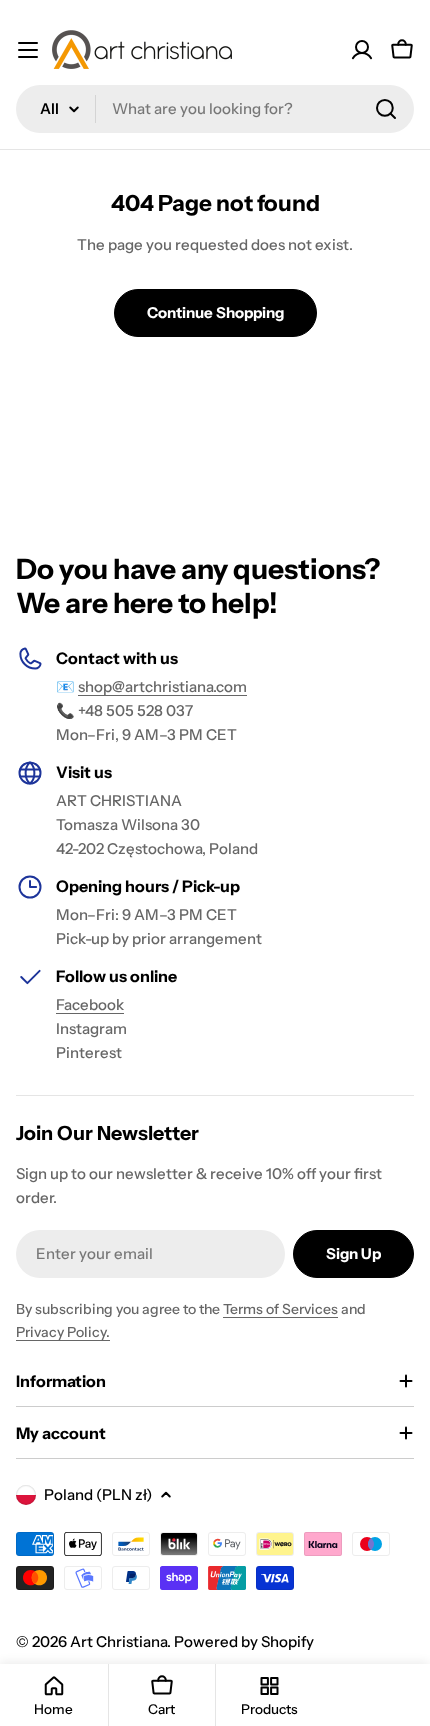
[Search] (386, 109)
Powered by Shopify (244, 1641)
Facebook (90, 1004)
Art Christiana (118, 1641)
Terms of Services (280, 1309)
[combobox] (215, 109)
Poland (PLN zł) (98, 1494)
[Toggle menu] (28, 50)
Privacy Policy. (63, 1332)
